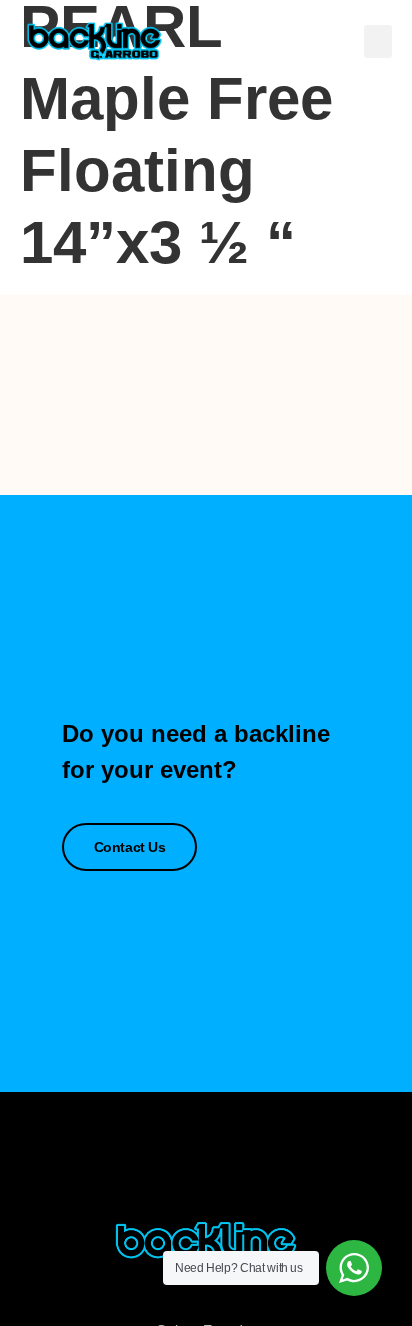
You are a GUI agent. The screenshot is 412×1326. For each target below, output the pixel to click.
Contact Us (130, 847)
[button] (378, 41)
